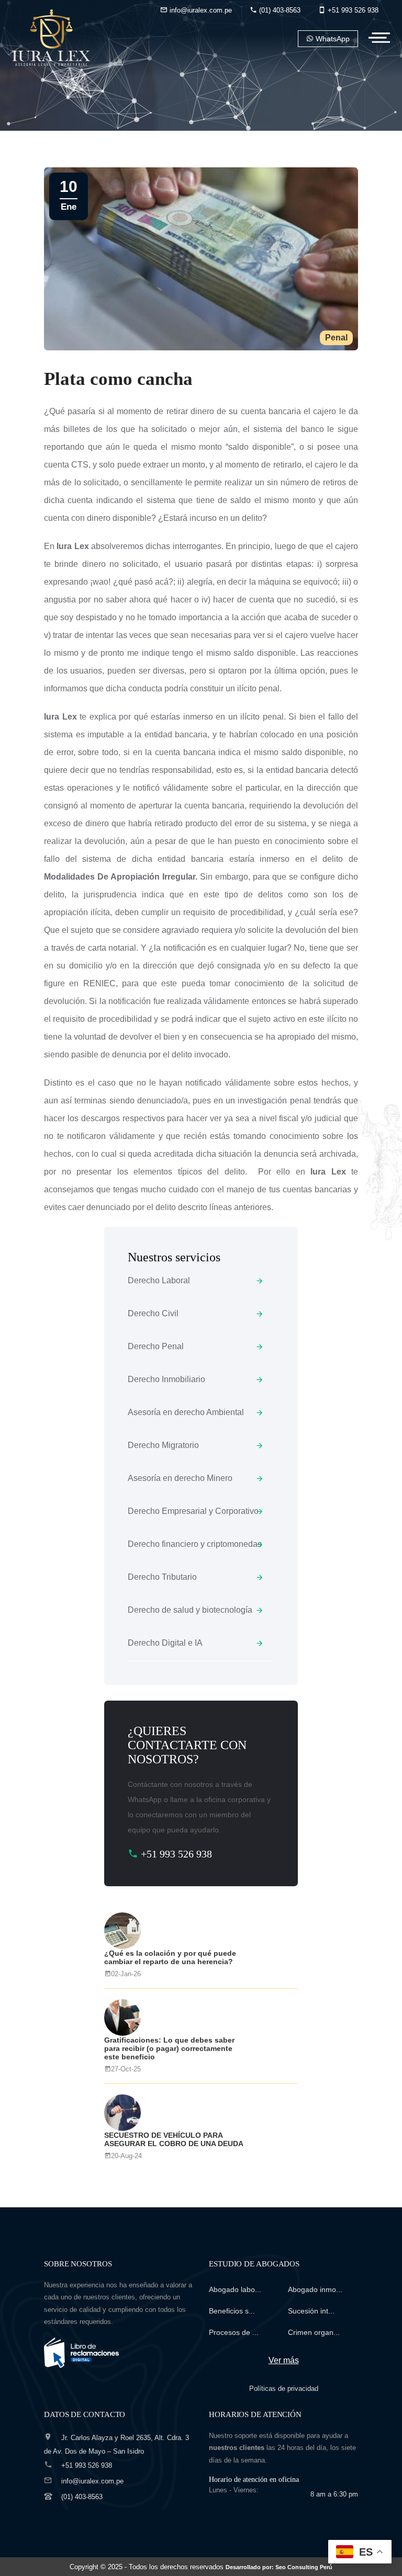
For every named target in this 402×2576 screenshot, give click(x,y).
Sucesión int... (311, 2311)
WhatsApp (332, 39)
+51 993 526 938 (352, 10)
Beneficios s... (232, 2311)
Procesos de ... (234, 2332)
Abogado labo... (235, 2289)
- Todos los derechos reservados (228, 2567)
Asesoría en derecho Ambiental (186, 1412)
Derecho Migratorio (163, 1445)
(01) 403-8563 (279, 10)
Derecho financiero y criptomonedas (195, 1544)
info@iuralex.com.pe (200, 10)
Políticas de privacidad (284, 2389)
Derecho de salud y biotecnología (190, 1610)
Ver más (284, 2360)
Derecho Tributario (162, 1577)
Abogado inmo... (315, 2289)
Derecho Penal (156, 1346)
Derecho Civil (153, 1313)
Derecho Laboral (159, 1280)
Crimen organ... (314, 2332)
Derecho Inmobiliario (166, 1379)
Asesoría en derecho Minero (180, 1478)
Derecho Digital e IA (165, 1643)
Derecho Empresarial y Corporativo (193, 1511)
